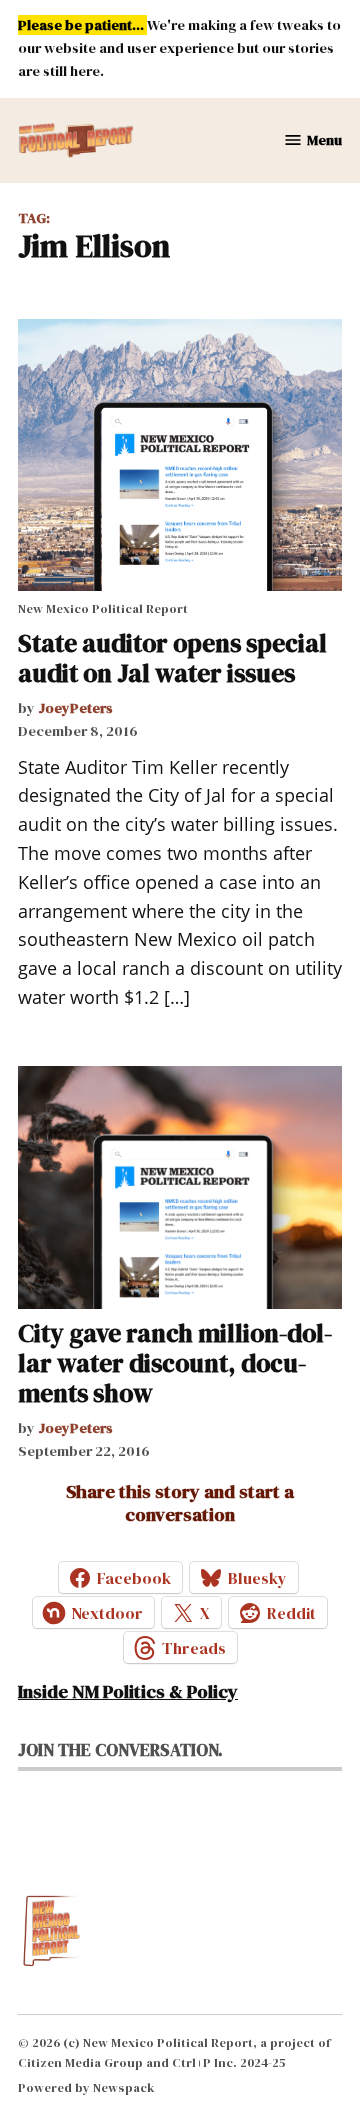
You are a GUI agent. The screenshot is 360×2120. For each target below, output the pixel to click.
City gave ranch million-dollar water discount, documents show (175, 1363)
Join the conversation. (120, 1750)
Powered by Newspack (86, 2087)
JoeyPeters (75, 708)
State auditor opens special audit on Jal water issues (172, 658)
